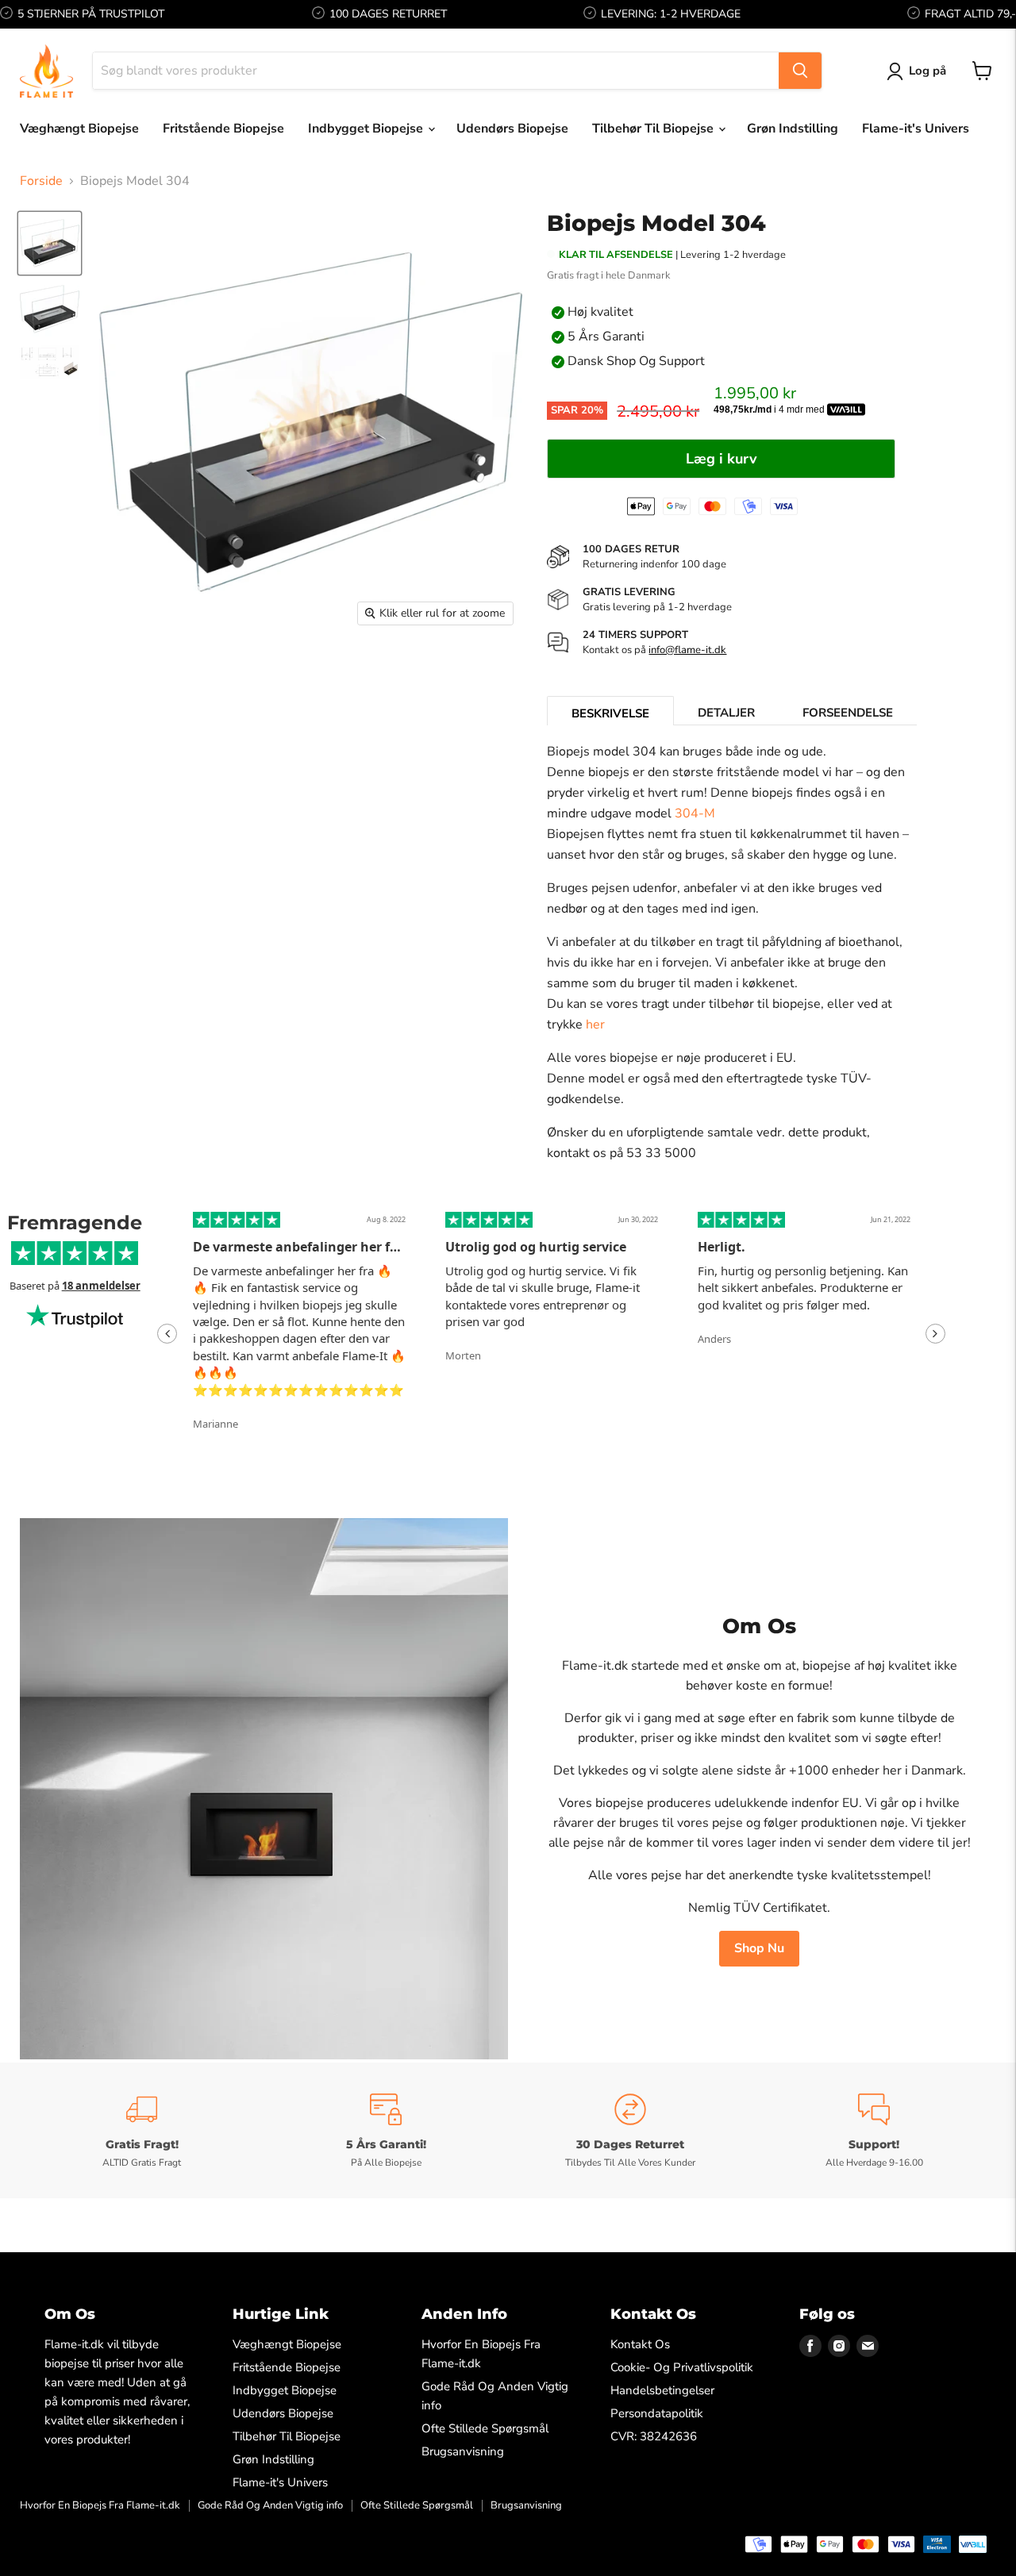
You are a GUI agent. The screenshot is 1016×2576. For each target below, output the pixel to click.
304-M (695, 813)
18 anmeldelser (101, 1286)
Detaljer (726, 713)
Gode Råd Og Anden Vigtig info (270, 2505)
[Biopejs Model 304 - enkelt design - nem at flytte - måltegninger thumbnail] (50, 362)
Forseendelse (848, 713)
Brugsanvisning (463, 2451)
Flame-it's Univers (916, 129)
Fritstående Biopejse (223, 129)
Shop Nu (759, 1948)
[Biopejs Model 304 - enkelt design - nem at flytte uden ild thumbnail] (50, 309)
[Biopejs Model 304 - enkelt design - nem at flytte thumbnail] (50, 243)
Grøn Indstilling (793, 129)
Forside (41, 181)
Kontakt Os (640, 2344)
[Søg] (800, 71)
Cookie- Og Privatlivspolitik (682, 2367)
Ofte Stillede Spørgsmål (485, 2428)
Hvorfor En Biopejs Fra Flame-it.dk (100, 2505)
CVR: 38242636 (654, 2436)
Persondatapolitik (657, 2413)
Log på (927, 71)
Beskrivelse (610, 713)
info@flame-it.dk (687, 650)
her (595, 1025)
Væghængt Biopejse (79, 129)
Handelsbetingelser (662, 2390)
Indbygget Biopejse (367, 129)
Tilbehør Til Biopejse (654, 129)
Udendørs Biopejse (512, 129)
